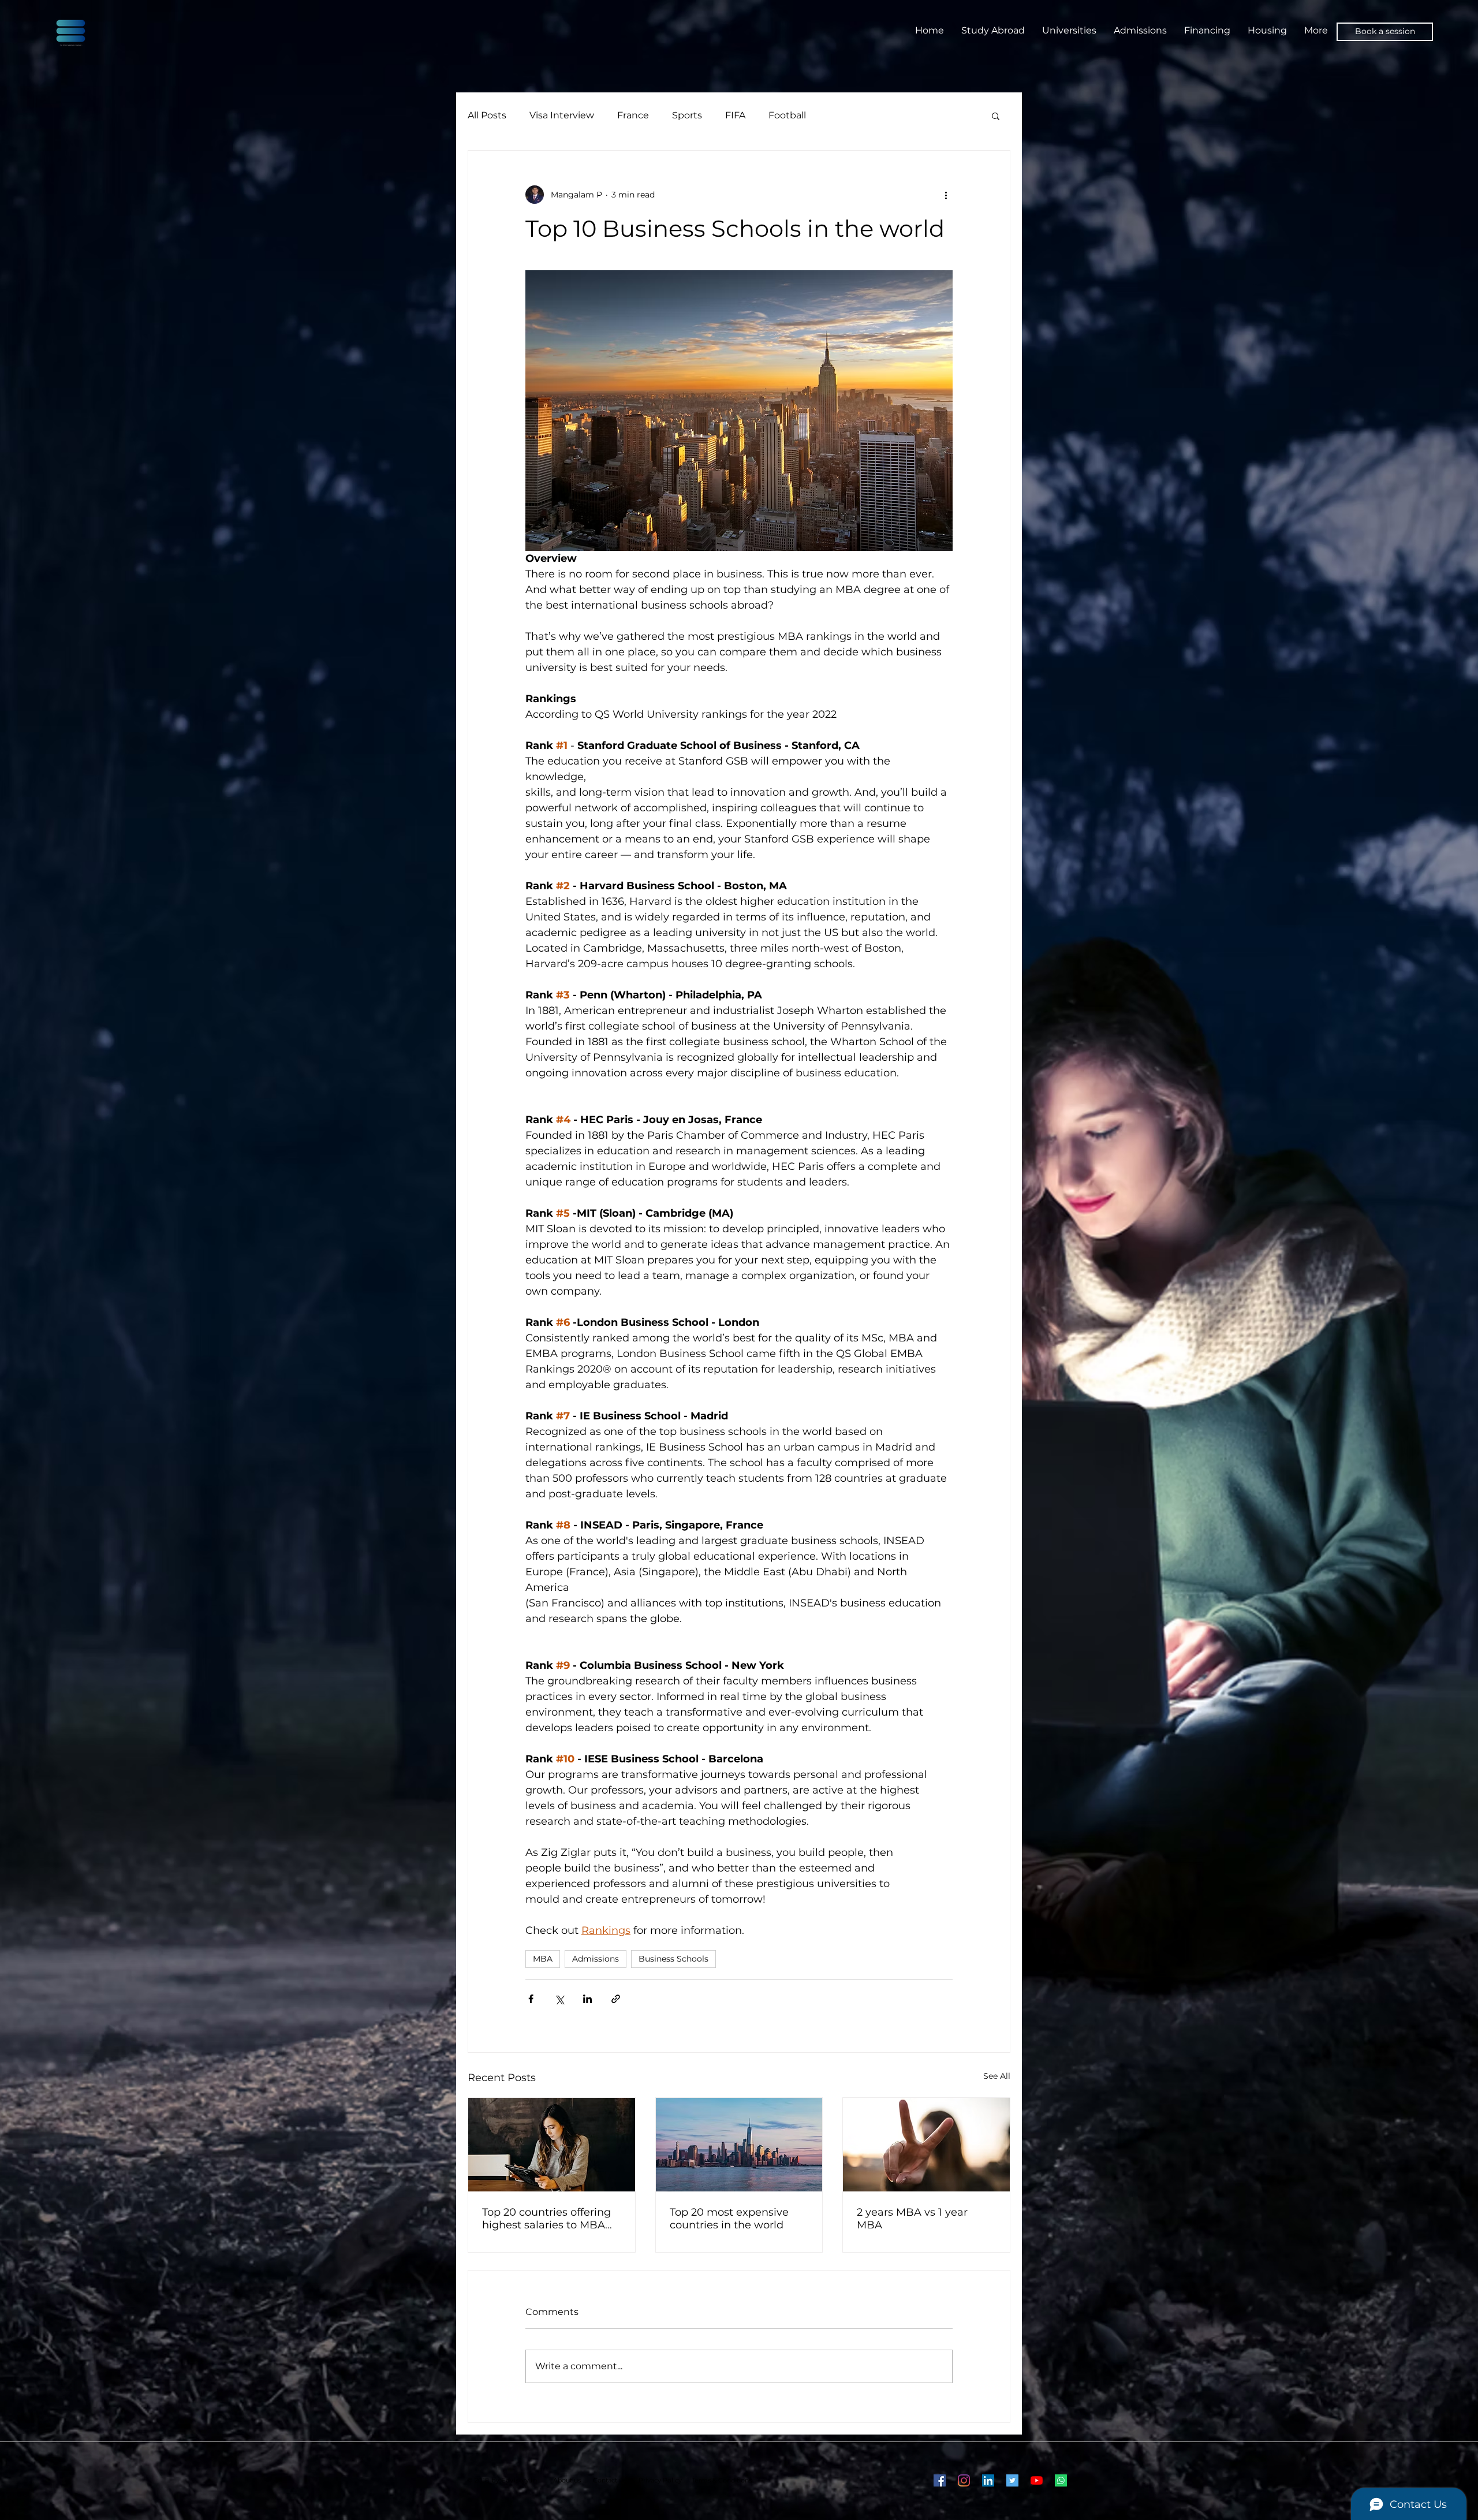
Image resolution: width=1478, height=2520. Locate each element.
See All (997, 2076)
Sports (687, 115)
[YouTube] (1037, 2480)
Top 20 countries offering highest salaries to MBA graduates (546, 2219)
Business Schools (673, 1959)
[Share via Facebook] (531, 1999)
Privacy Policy (660, 2480)
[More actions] (946, 195)
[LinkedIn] (988, 2480)
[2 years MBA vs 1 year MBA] (926, 2145)
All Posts (487, 115)
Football (787, 115)
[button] (996, 115)
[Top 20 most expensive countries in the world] (739, 2145)
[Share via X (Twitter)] (559, 1999)
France (633, 115)
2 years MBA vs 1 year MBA (912, 2219)
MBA (543, 1959)
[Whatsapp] (1061, 2480)
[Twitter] (1012, 2480)
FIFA (735, 115)
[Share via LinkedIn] (587, 1999)
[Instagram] (964, 2480)
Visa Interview (562, 115)
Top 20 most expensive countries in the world (729, 2219)
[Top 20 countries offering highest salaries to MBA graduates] (552, 2145)
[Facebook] (940, 2480)
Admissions (596, 1959)
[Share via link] (616, 1999)
